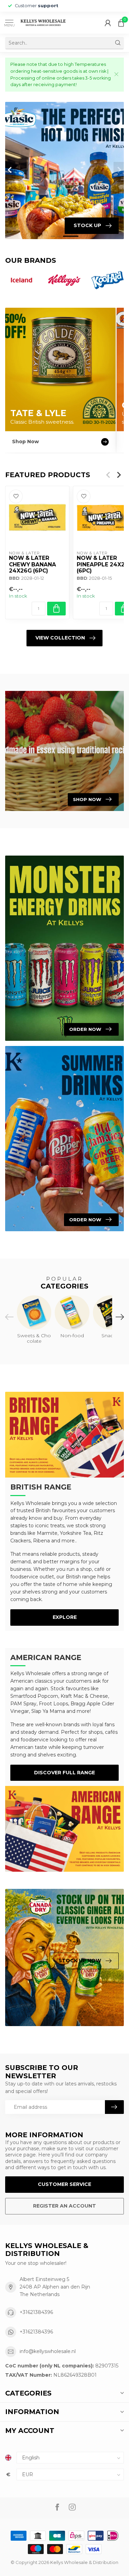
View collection (60, 638)
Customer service (64, 2184)
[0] (121, 23)
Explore (65, 1617)
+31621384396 (36, 2312)
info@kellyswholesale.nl (48, 2351)
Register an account (64, 2206)
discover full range (64, 1773)
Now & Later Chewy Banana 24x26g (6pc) (33, 565)
